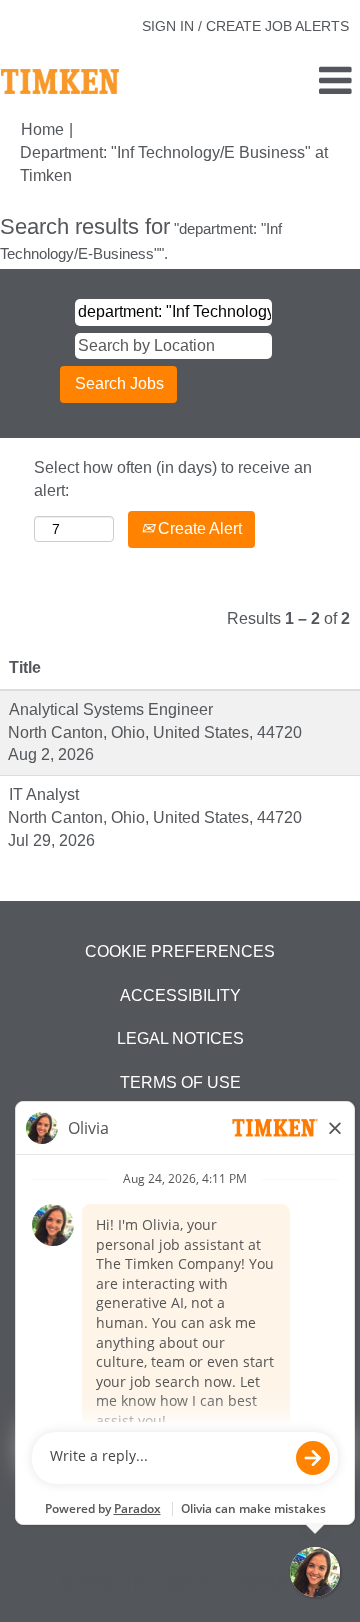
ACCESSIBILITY (180, 995)
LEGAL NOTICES (180, 1038)
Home (42, 129)
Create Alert (198, 528)
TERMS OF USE (180, 1082)
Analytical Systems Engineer (111, 709)
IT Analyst (44, 794)
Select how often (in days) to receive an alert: (173, 479)
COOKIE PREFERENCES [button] (180, 951)
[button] (300, 82)
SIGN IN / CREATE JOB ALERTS (245, 26)
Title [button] (25, 667)
